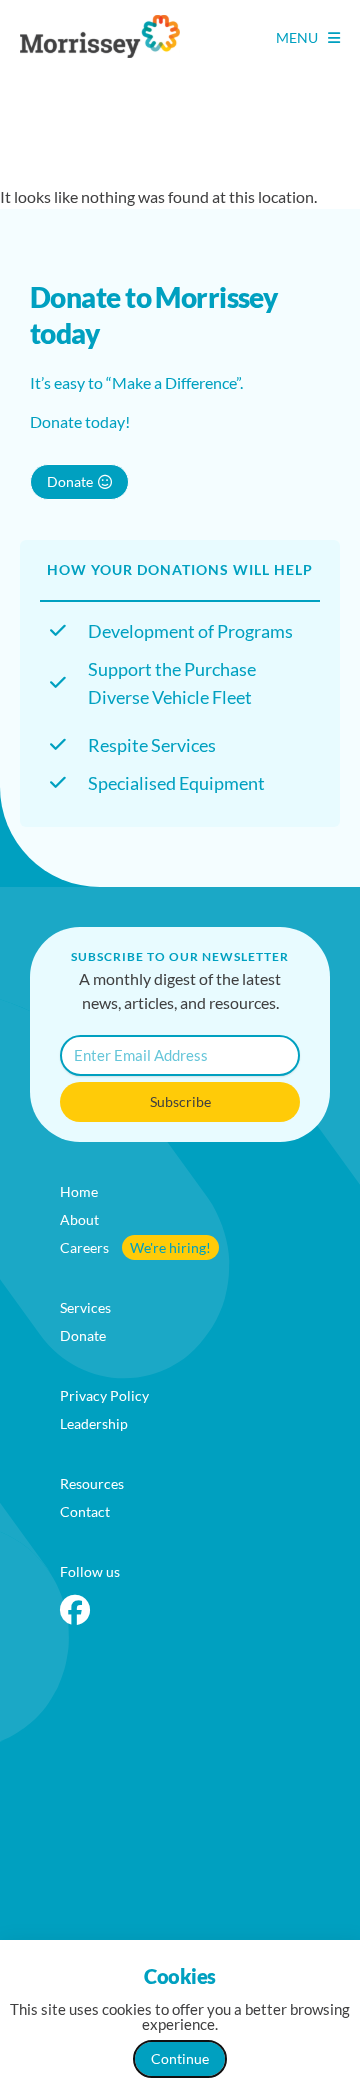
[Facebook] (75, 1610)
